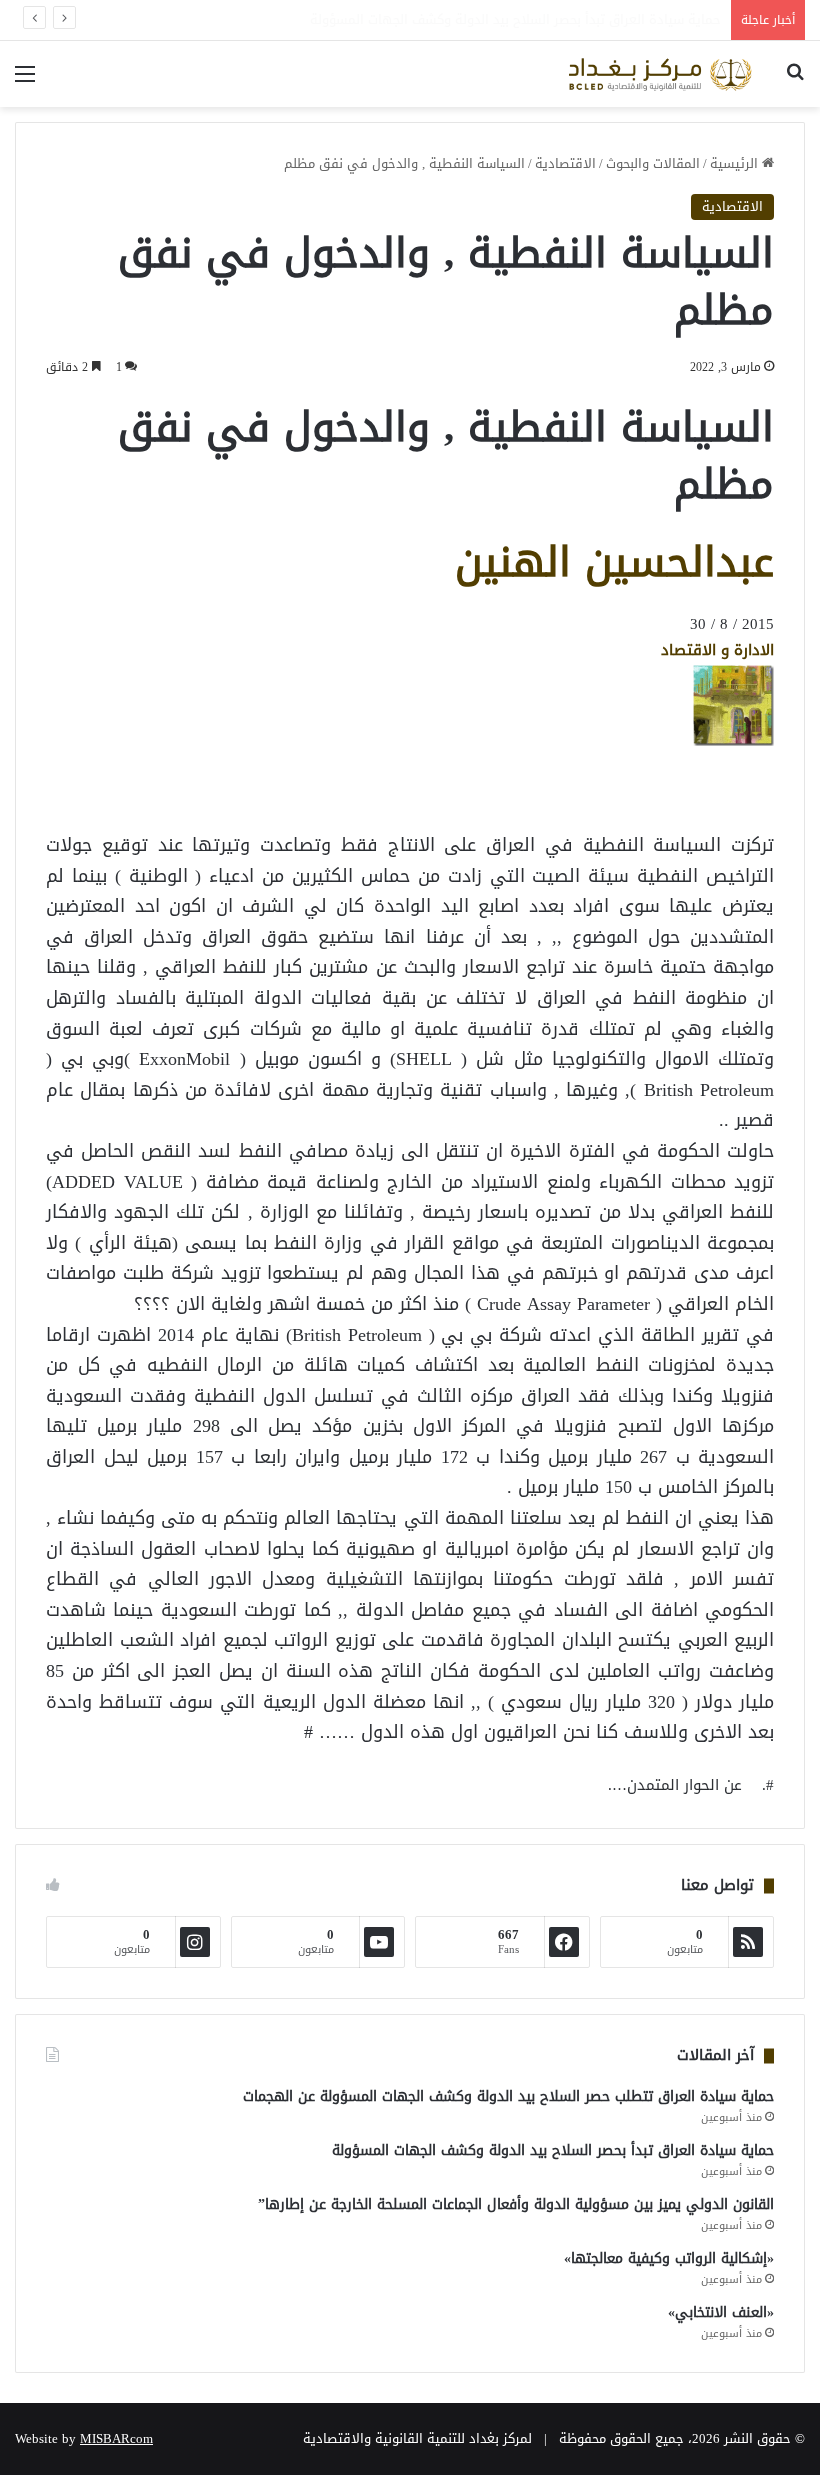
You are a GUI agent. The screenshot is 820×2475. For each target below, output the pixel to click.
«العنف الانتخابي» (721, 2312)
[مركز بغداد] (660, 74)
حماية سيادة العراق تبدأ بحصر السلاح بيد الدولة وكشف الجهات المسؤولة (553, 2150)
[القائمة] (25, 81)
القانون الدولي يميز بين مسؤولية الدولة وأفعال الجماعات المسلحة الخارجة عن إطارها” (516, 2204)
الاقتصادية (565, 163)
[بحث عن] (795, 81)
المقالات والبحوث (653, 163)
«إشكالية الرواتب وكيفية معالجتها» (669, 2258)
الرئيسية (736, 163)
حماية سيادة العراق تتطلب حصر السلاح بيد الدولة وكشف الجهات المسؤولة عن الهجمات (508, 2096)
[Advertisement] (614, 792)
